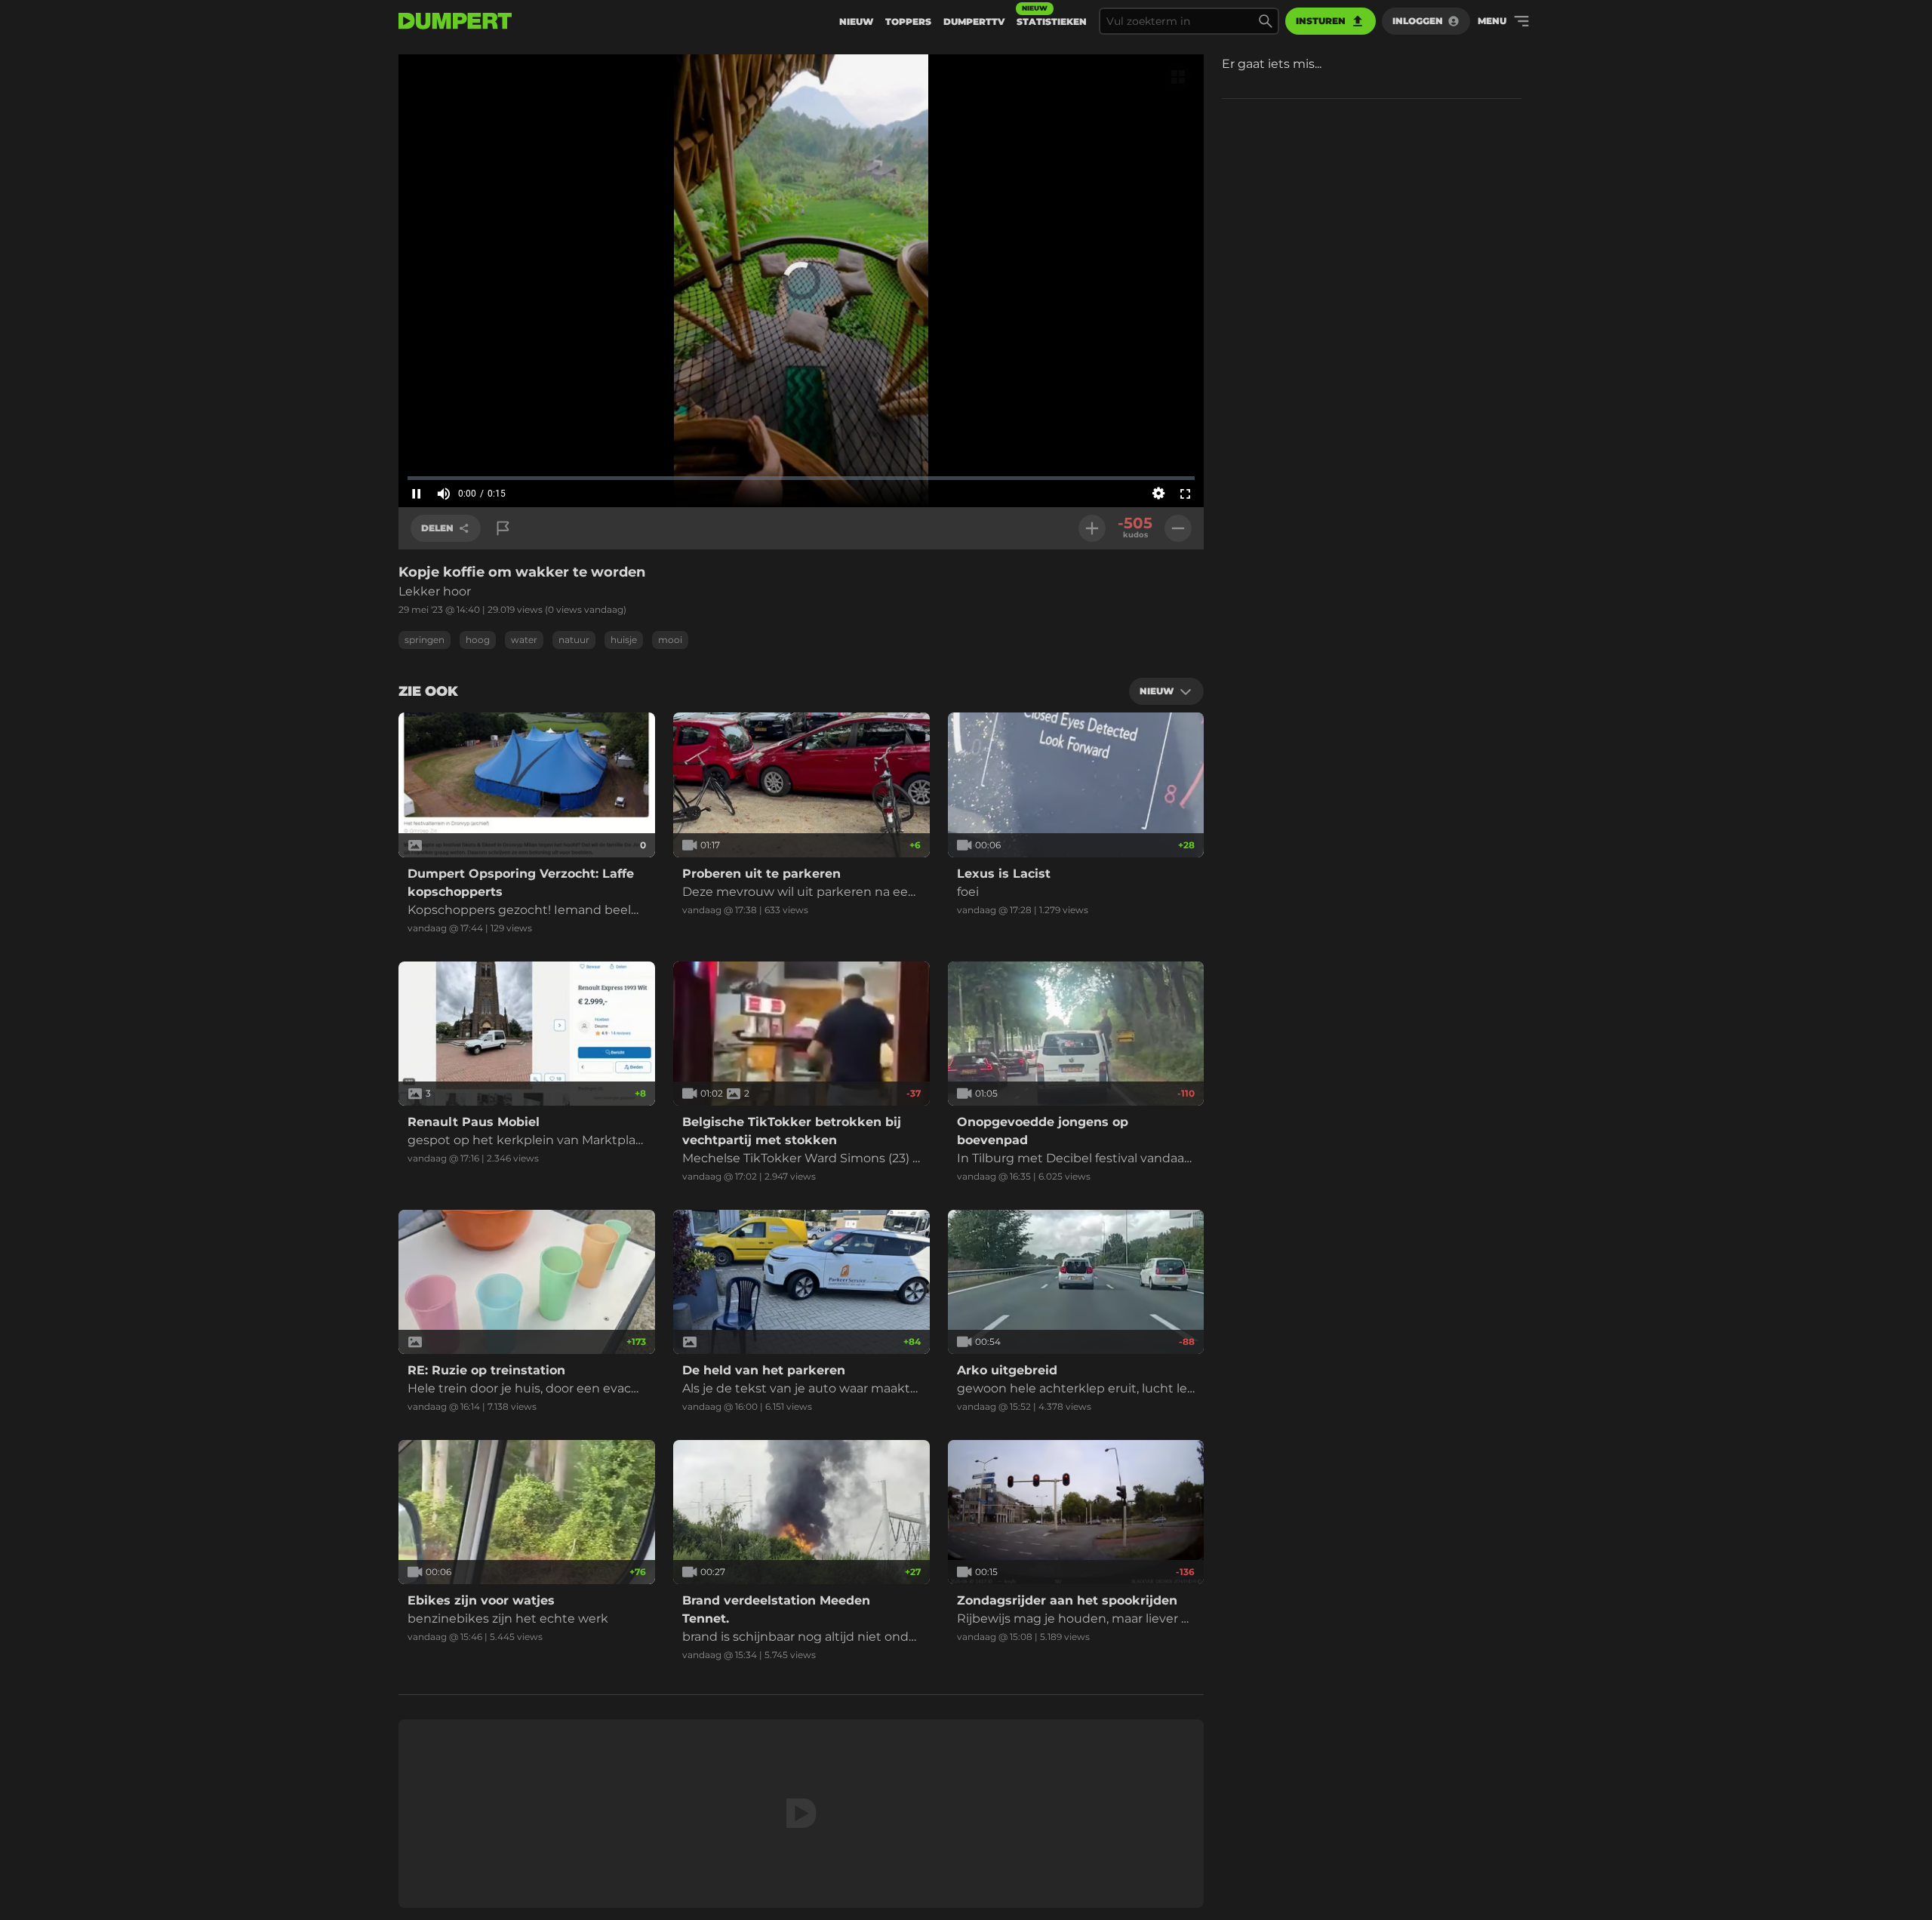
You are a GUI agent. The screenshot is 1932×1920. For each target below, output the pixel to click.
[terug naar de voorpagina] (455, 21)
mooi (670, 640)
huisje (624, 640)
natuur (574, 640)
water (524, 640)
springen (425, 640)
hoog (478, 640)
